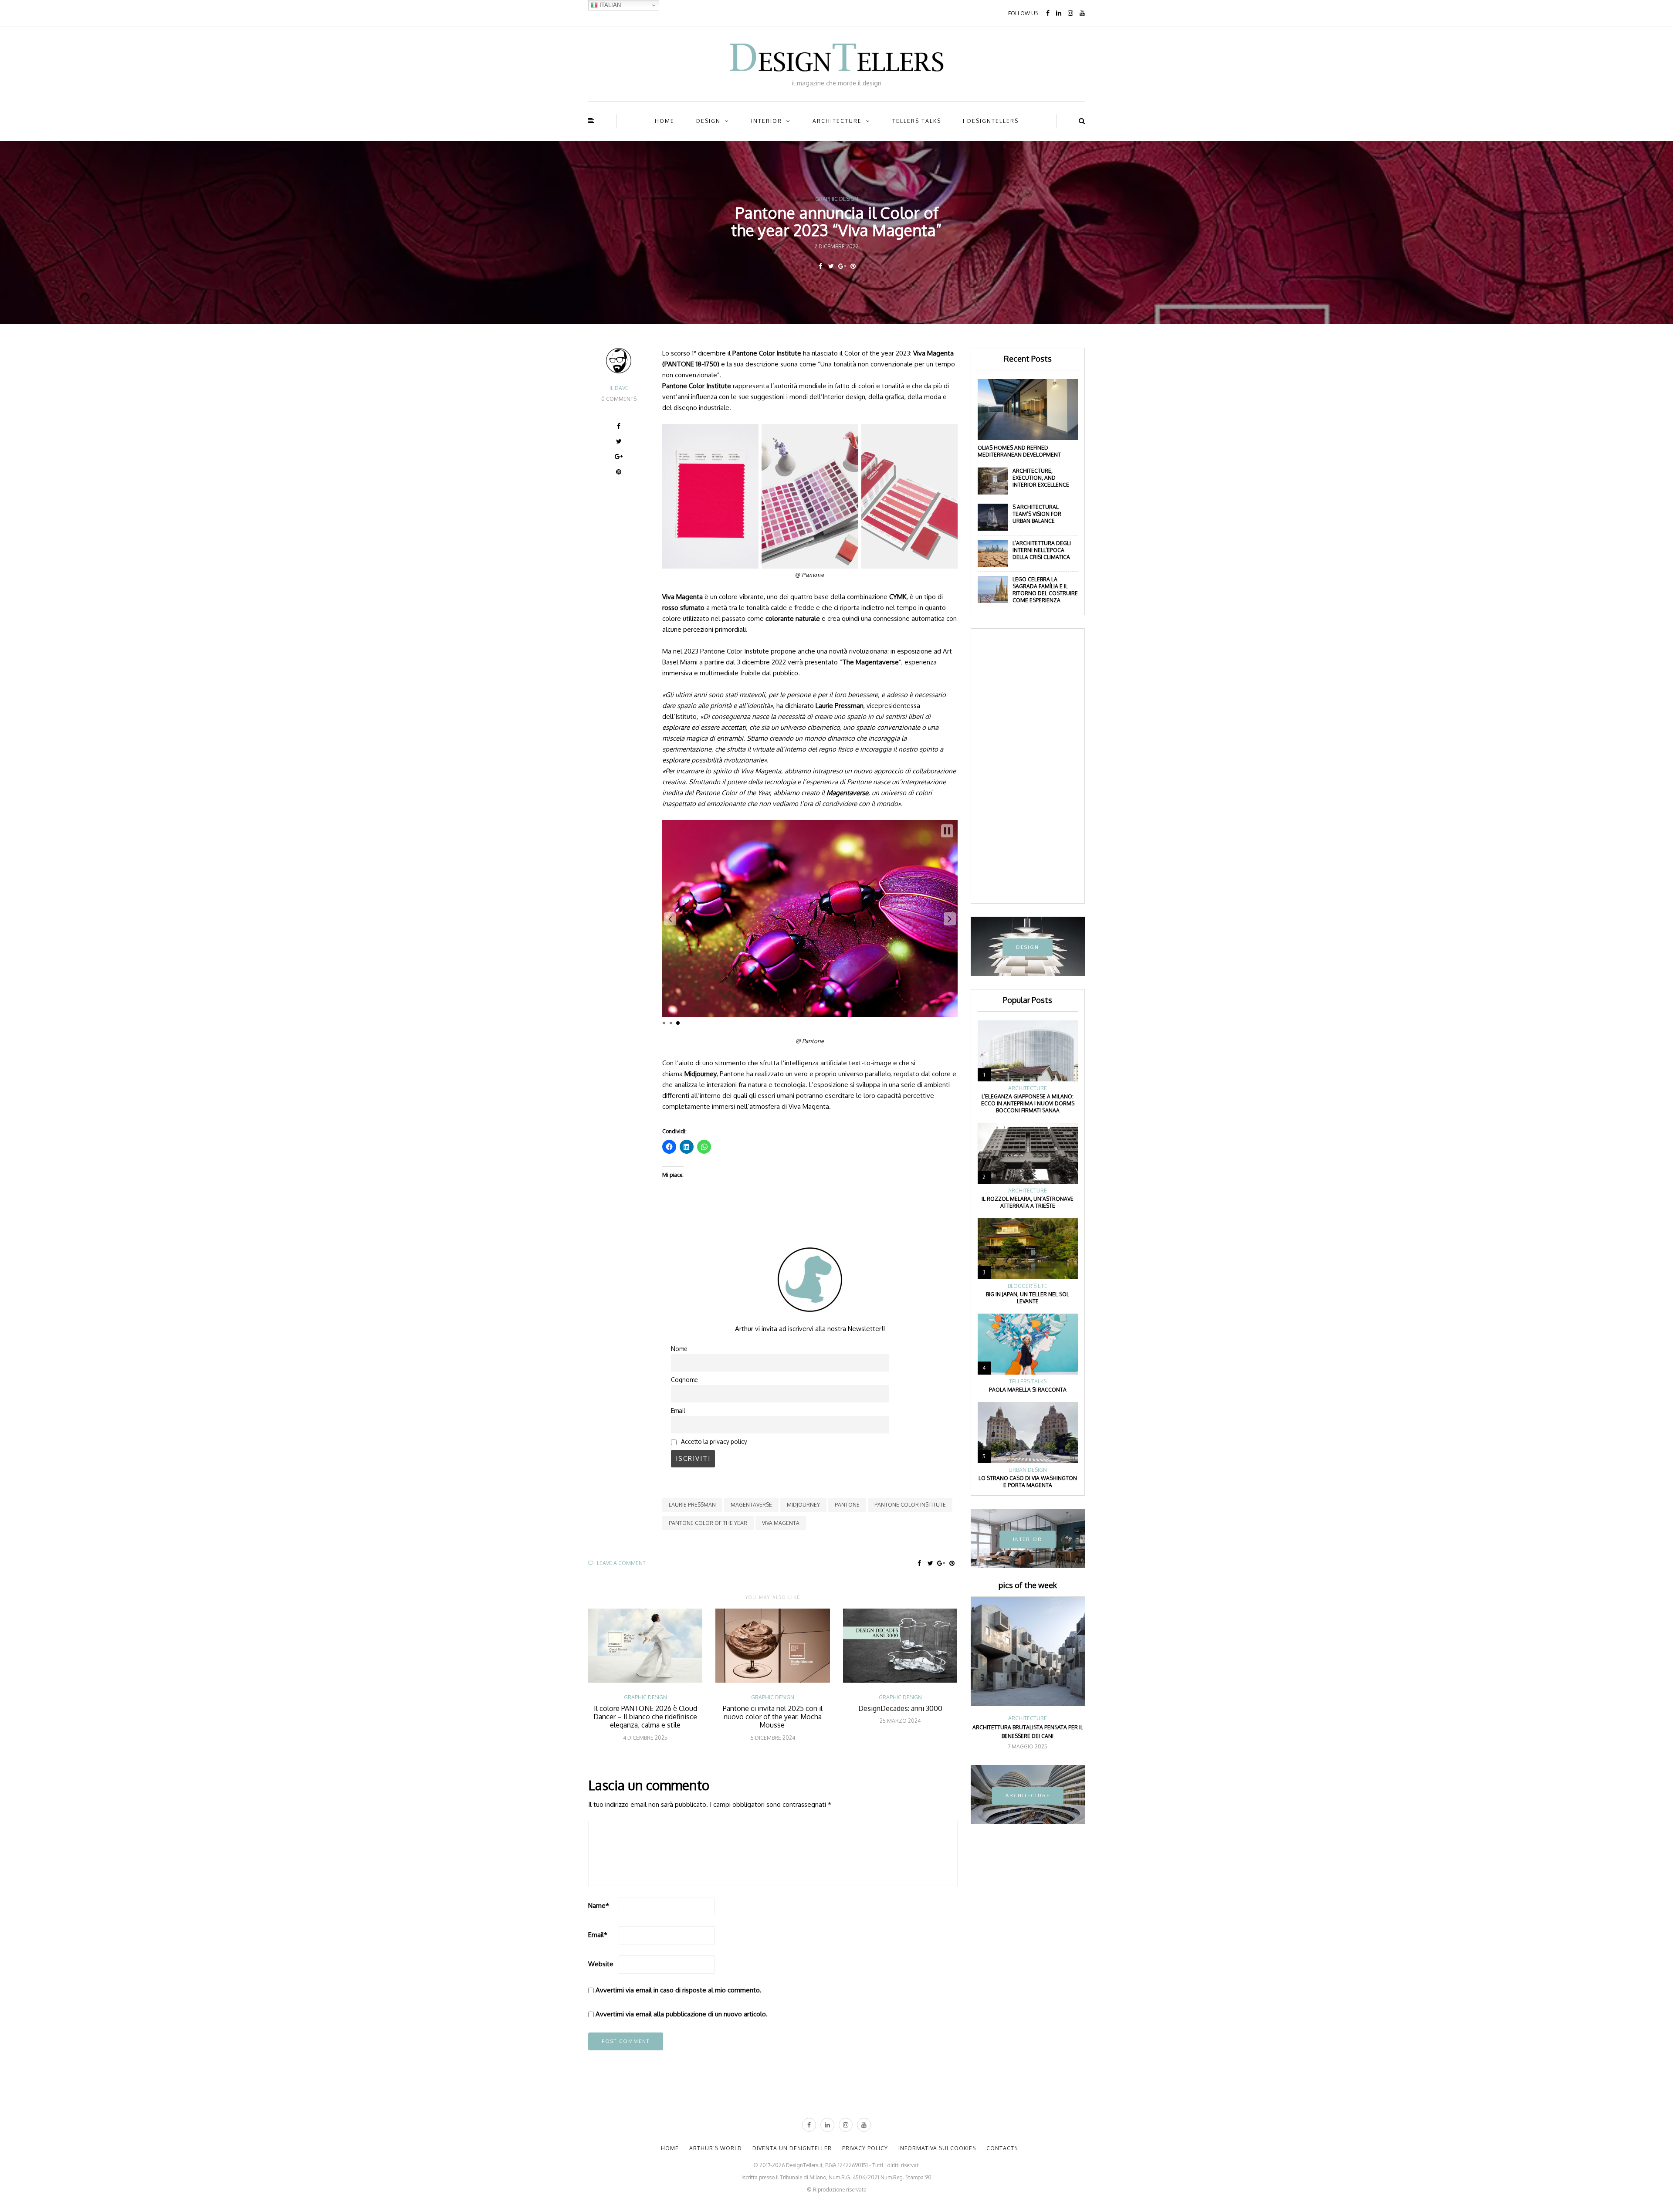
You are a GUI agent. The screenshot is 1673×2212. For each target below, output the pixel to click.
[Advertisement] (1028, 766)
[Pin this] (853, 266)
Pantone (847, 1505)
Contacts (1002, 2148)
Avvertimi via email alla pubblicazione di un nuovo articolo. (682, 2014)
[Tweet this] (831, 266)
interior (767, 121)
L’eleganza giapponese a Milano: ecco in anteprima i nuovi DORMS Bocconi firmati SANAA (1028, 1103)
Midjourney (803, 1505)
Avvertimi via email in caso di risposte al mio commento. (679, 1990)
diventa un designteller (792, 2148)
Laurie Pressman (692, 1505)
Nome (679, 1349)
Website (601, 1964)
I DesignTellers (991, 121)
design (708, 121)
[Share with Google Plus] (842, 266)
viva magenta (781, 1523)
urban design (1028, 1470)
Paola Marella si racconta (1028, 1390)
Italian (609, 5)
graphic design (837, 199)
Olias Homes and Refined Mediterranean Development (1019, 451)
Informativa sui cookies (937, 2148)
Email (678, 1411)
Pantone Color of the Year (708, 1523)
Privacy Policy (865, 2148)
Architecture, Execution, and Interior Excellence (1041, 478)
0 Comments (619, 399)
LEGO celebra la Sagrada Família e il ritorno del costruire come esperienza (1045, 590)
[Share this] (820, 266)
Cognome (684, 1380)
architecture (837, 121)
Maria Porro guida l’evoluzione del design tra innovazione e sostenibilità (1028, 1732)
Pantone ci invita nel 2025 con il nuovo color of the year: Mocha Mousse (773, 1717)
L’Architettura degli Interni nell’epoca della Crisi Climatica (1042, 550)
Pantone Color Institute (910, 1505)
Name (599, 1905)
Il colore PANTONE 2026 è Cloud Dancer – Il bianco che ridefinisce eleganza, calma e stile (645, 1717)
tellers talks (917, 121)
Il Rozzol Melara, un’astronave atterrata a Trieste (1028, 1202)
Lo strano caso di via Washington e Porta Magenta (1028, 1482)
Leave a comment (621, 1563)
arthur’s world (716, 2148)
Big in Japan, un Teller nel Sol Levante (1028, 1298)
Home (665, 121)
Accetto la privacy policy (713, 1441)
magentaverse (751, 1505)
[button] (670, 919)
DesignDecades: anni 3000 (900, 1708)
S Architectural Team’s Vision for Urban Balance (1037, 514)
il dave (619, 388)
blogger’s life (1028, 1286)
